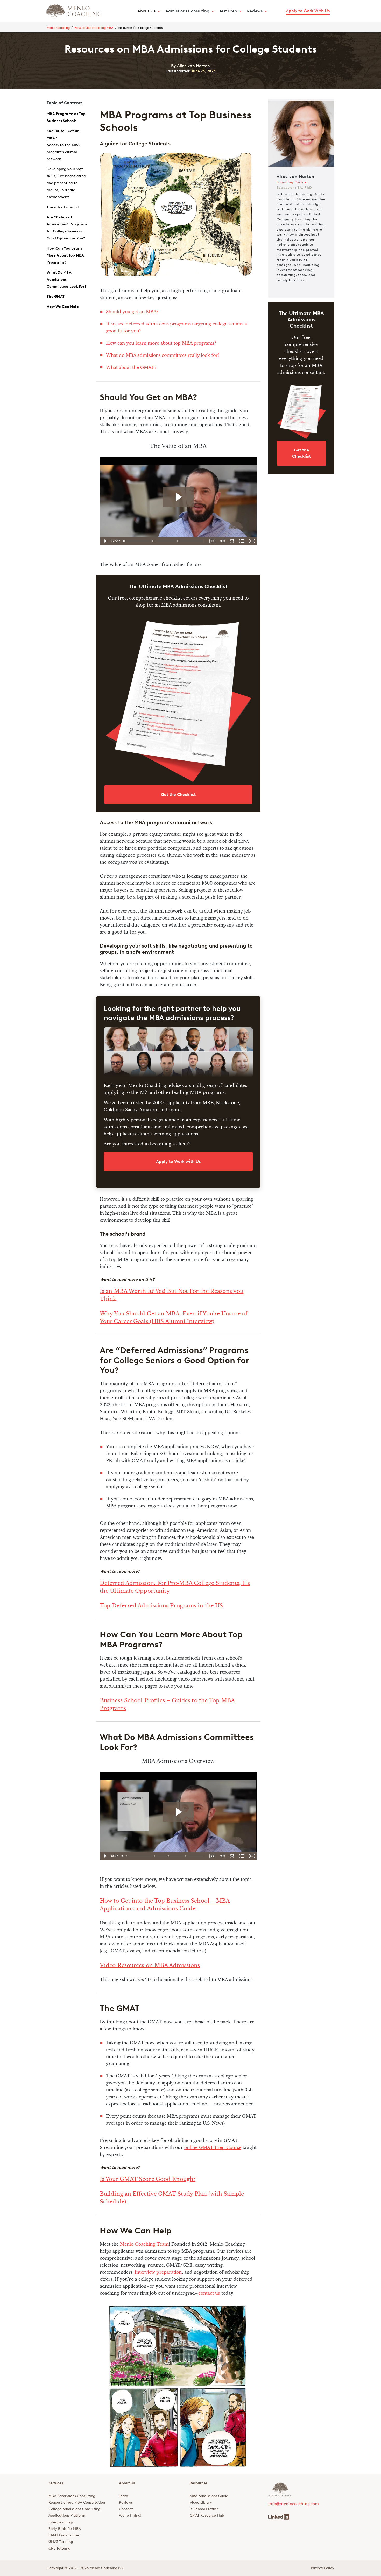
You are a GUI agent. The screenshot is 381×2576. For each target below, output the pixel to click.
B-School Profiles (204, 2509)
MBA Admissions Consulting (72, 2496)
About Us (146, 11)
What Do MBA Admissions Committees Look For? (66, 279)
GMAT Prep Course (64, 2535)
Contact (126, 2509)
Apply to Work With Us (308, 11)
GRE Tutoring (59, 2548)
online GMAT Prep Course (213, 2147)
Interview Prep (61, 2522)
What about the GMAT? (131, 367)
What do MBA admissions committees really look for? (163, 355)
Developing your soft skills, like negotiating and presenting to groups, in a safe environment (66, 183)
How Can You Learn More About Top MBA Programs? (65, 255)
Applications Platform (67, 2515)
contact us (209, 2293)
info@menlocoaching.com (294, 2504)
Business (111, 1700)
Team (124, 2496)
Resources (199, 2483)
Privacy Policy (323, 2568)
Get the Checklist (178, 795)
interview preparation (158, 2272)
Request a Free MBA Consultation (77, 2503)
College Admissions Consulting (74, 2509)
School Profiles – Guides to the (166, 1700)
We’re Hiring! (130, 2515)
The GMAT (56, 297)
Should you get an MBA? (132, 312)
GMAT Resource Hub (207, 2515)
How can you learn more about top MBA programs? (161, 343)
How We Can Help (63, 307)
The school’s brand (63, 207)
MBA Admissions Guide (209, 2496)
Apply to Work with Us (178, 1161)
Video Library (201, 2503)
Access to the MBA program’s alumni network (63, 152)
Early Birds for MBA (65, 2529)
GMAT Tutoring (61, 2542)
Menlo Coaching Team (144, 2244)
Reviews (126, 2503)
